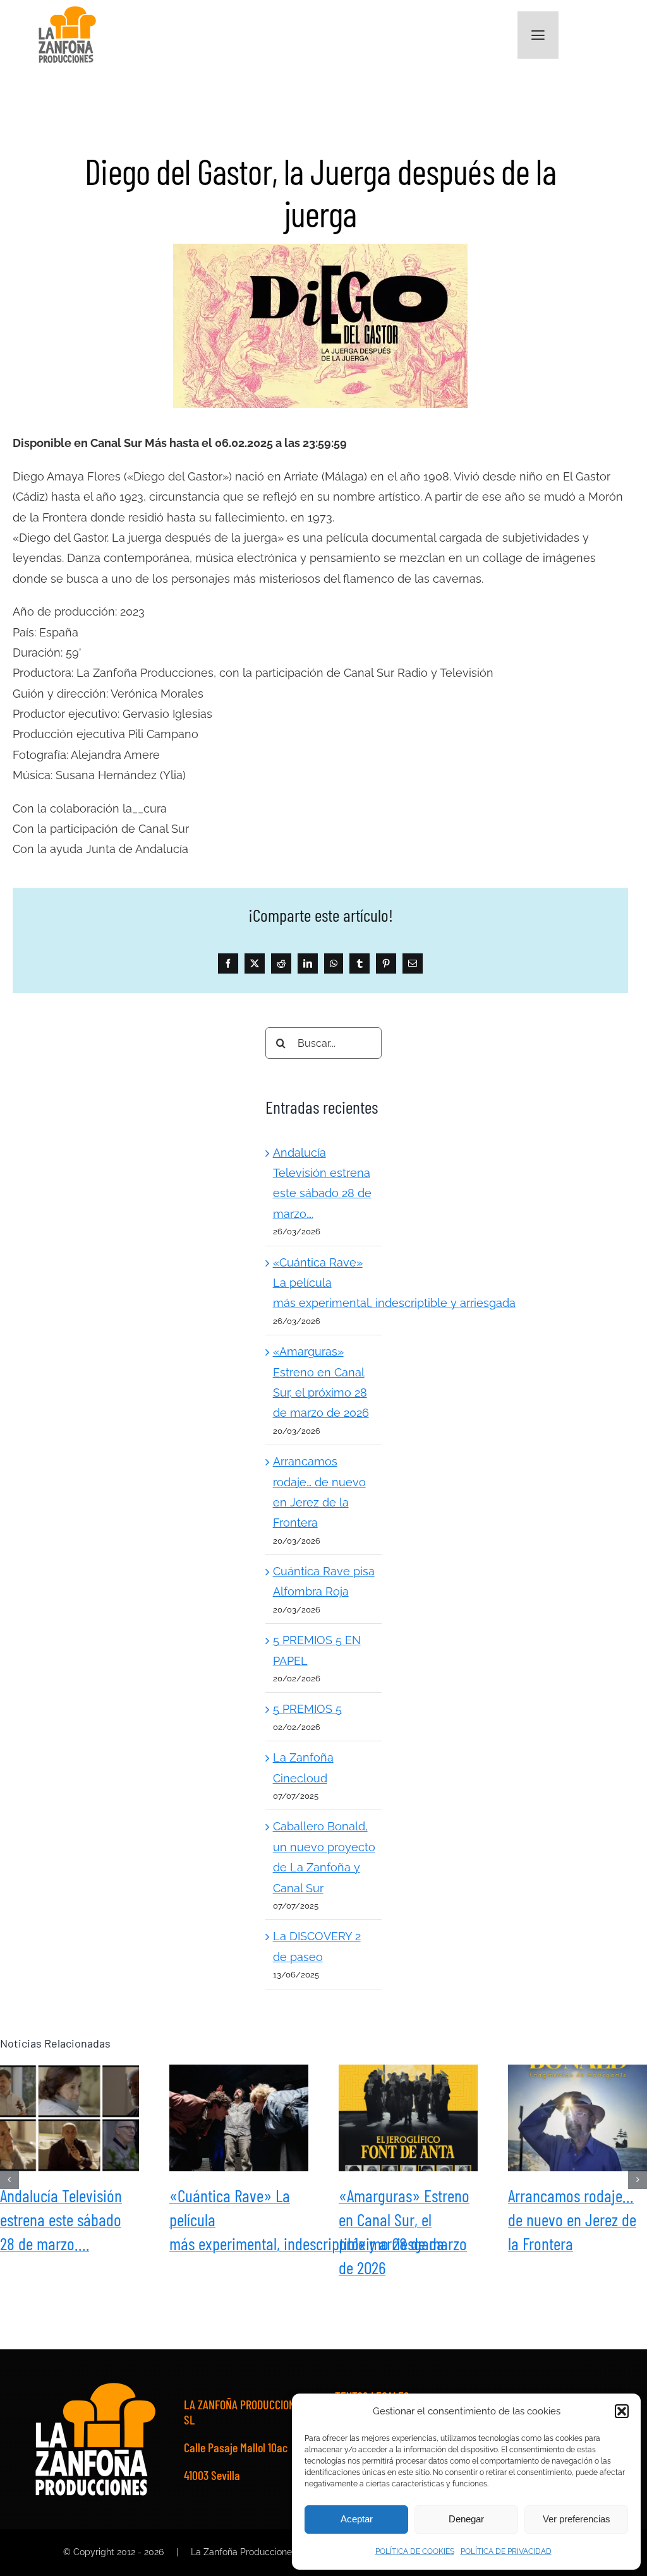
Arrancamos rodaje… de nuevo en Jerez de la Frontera (577, 2118)
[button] (622, 2411)
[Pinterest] (386, 963)
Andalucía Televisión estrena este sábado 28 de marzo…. (70, 2118)
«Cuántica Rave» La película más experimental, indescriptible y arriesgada (239, 2118)
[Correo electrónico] (413, 963)
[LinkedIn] (308, 963)
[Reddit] (281, 963)
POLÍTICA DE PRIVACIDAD (506, 2551)
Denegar (466, 2519)
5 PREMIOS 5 (307, 1709)
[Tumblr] (360, 963)
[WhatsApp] (334, 963)
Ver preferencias (577, 2519)
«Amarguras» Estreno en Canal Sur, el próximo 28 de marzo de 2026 (408, 2118)
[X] (255, 963)
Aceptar (357, 2519)
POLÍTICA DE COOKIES (415, 2551)
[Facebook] (228, 963)
